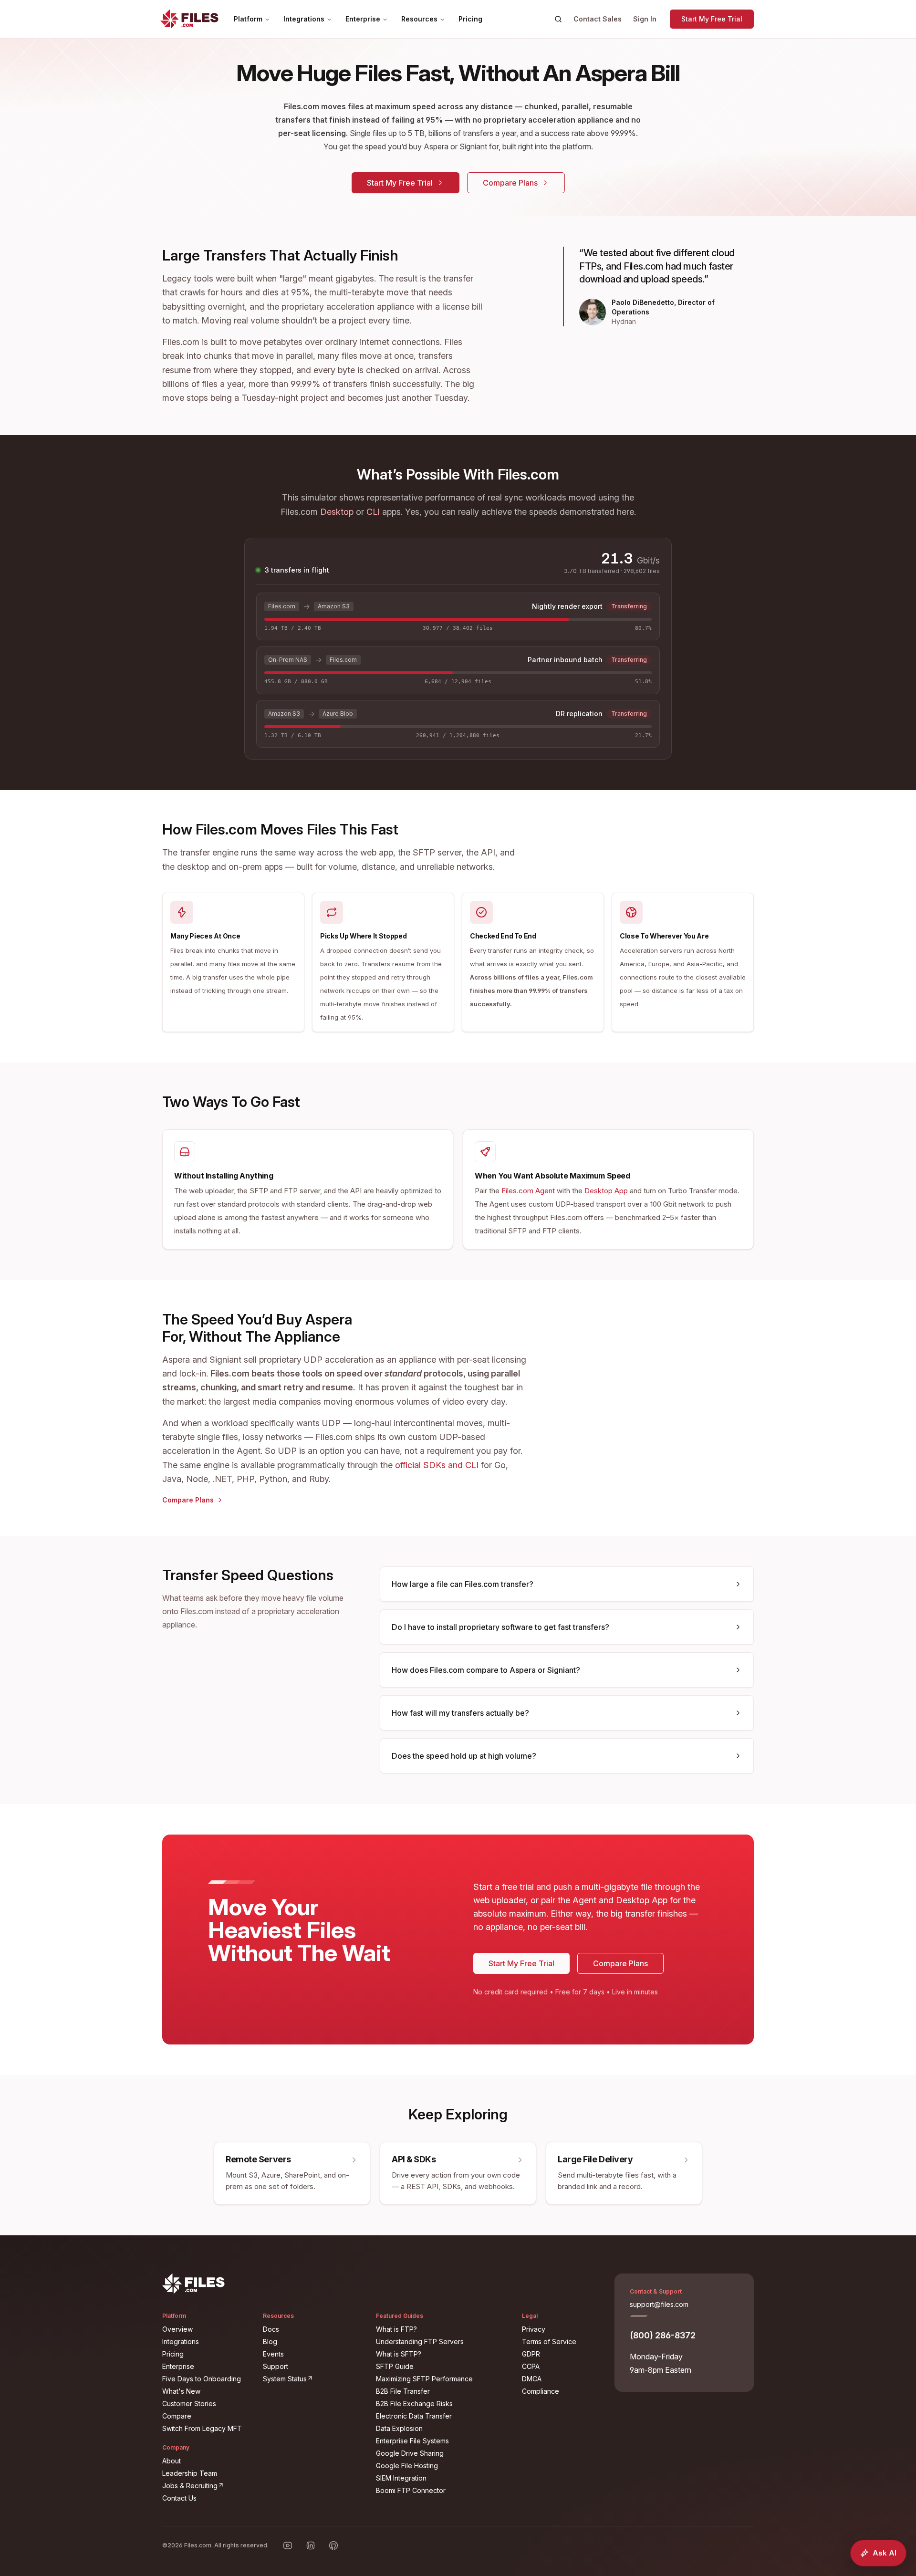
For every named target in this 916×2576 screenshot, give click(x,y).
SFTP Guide (395, 2366)
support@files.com (659, 2304)
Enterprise (363, 19)
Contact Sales (598, 19)
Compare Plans (510, 183)
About (172, 2461)
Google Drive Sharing (410, 2453)
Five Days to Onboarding (202, 2379)
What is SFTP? (399, 2354)
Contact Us (179, 2498)
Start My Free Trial (712, 19)
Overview (177, 2329)
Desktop (337, 512)
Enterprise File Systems (412, 2441)
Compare (177, 2416)
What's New (181, 2391)
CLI (373, 512)
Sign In (645, 19)
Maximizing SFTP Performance (424, 2379)
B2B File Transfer (403, 2391)
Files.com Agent (528, 1191)
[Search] (558, 19)
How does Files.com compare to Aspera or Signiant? (486, 1670)
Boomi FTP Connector (411, 2490)
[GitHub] (333, 2545)
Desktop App (606, 1191)
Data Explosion (399, 2428)
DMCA (532, 2379)
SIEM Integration (401, 2478)
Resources (419, 19)
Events (273, 2354)
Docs (271, 2329)
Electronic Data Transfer (414, 2416)
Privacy (534, 2329)
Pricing (470, 19)
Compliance (541, 2391)
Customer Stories (189, 2404)
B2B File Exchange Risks (414, 2404)
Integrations (304, 19)
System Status (314, 2378)
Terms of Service (549, 2341)
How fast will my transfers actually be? (460, 1713)
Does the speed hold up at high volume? (464, 1756)
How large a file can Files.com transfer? (463, 1584)
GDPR (531, 2354)
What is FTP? (396, 2329)
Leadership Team (190, 2473)
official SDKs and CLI (437, 1465)
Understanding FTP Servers (420, 2341)
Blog (270, 2341)
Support (276, 2366)
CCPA (531, 2366)
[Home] (189, 19)
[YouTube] (288, 2545)
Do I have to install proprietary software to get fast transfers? (500, 1627)
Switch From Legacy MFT (202, 2428)
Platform (248, 19)
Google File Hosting (407, 2466)
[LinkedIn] (311, 2545)
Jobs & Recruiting (207, 2485)
